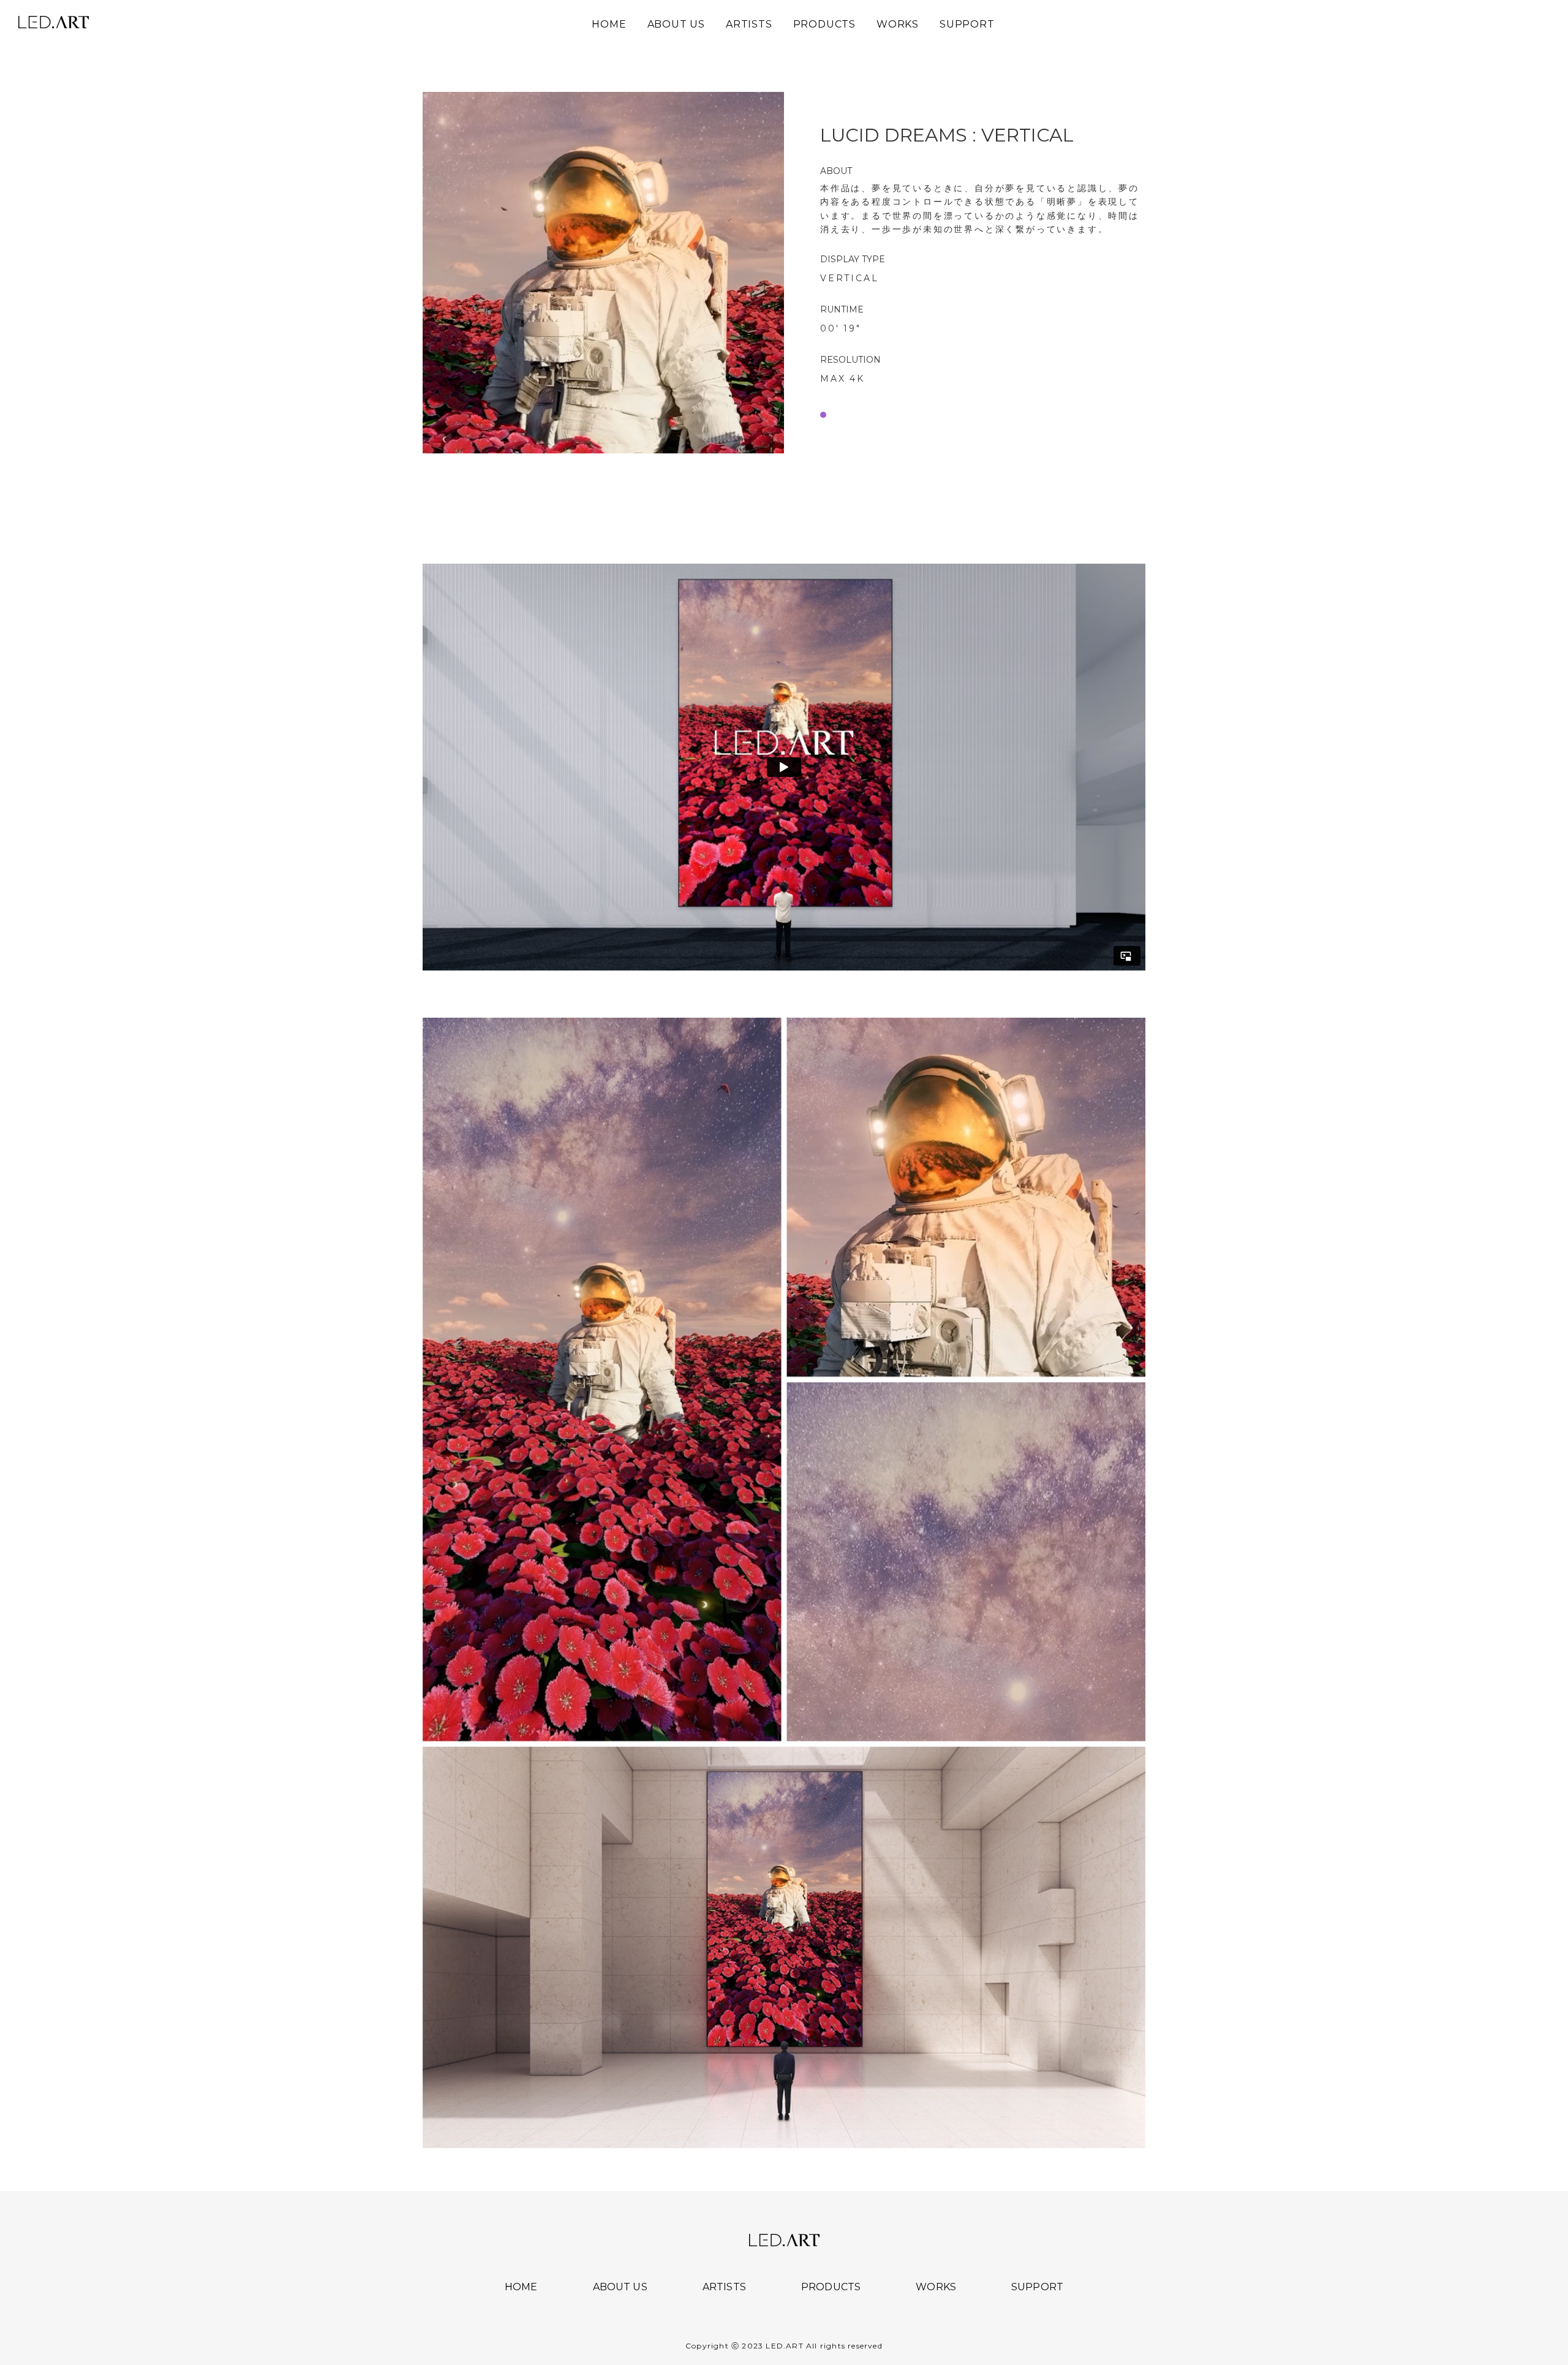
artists (749, 25)
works (898, 25)
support (967, 25)
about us (676, 25)
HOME (521, 2287)
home (609, 25)
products (824, 25)
